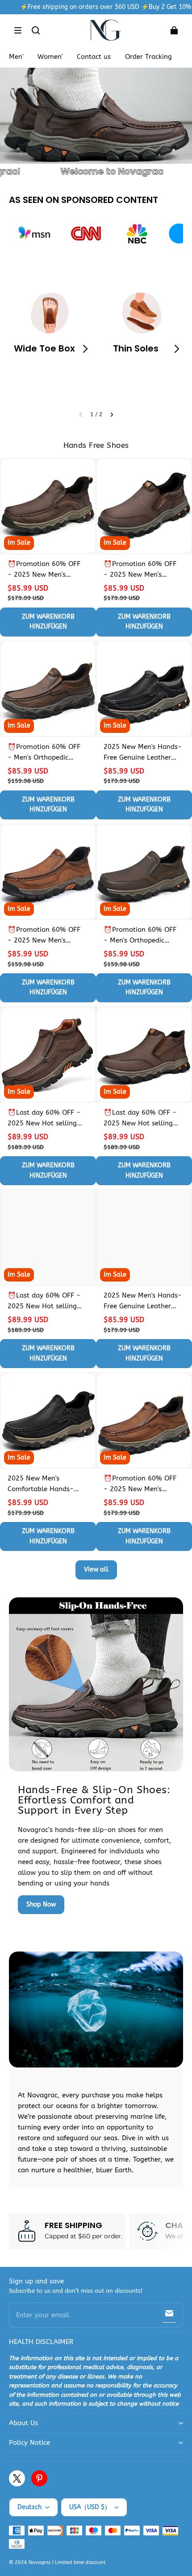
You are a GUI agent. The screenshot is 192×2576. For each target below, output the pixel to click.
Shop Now (41, 1904)
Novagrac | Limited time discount (67, 2562)
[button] (18, 30)
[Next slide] (112, 415)
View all (96, 1569)
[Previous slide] (81, 415)
